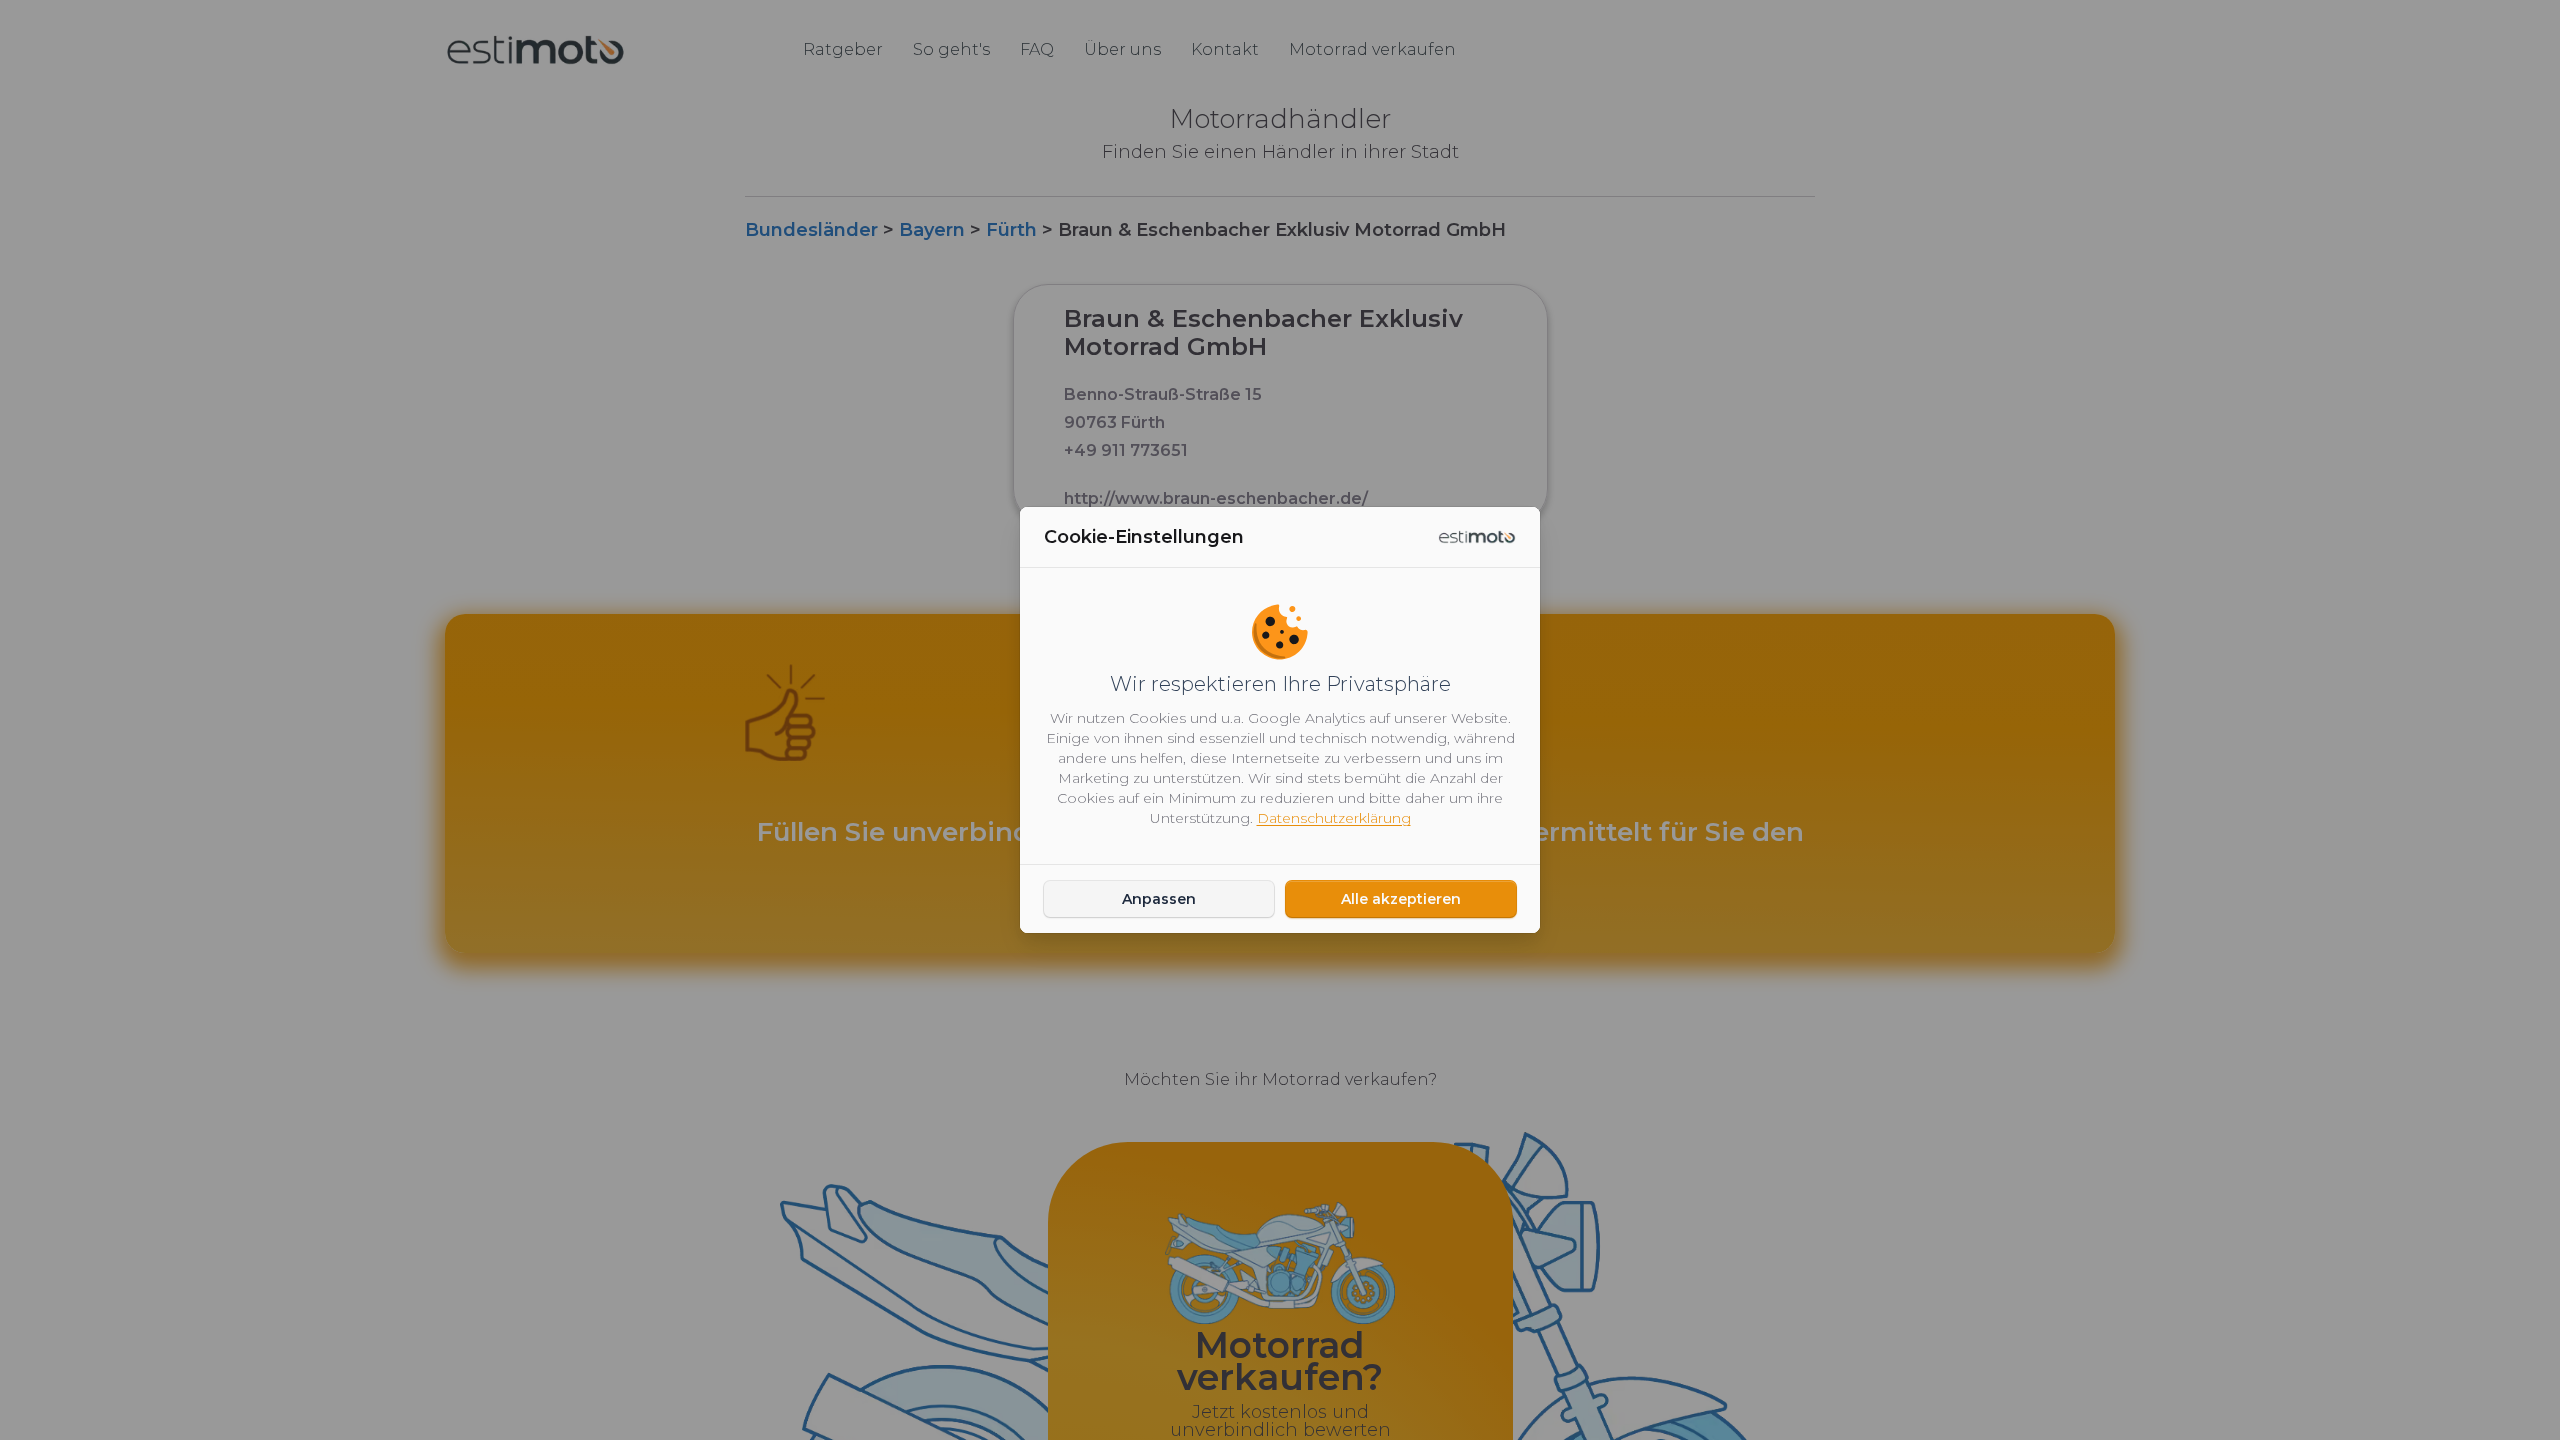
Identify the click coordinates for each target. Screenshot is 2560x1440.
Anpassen (1159, 899)
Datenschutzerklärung (1334, 818)
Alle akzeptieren (1401, 899)
